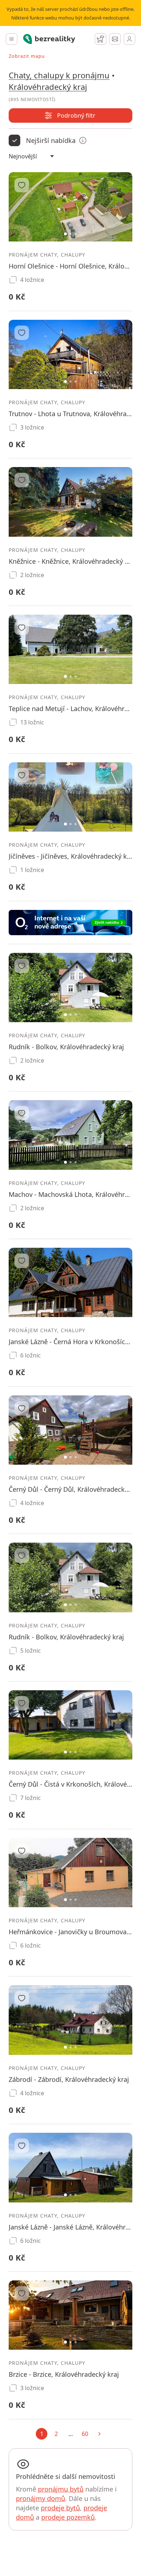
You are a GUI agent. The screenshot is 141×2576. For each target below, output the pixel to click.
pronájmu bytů (61, 2489)
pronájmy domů (40, 2498)
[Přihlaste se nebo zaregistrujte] (129, 39)
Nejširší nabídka (51, 140)
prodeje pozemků (68, 2517)
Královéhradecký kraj (48, 87)
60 (85, 2434)
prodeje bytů (60, 2508)
